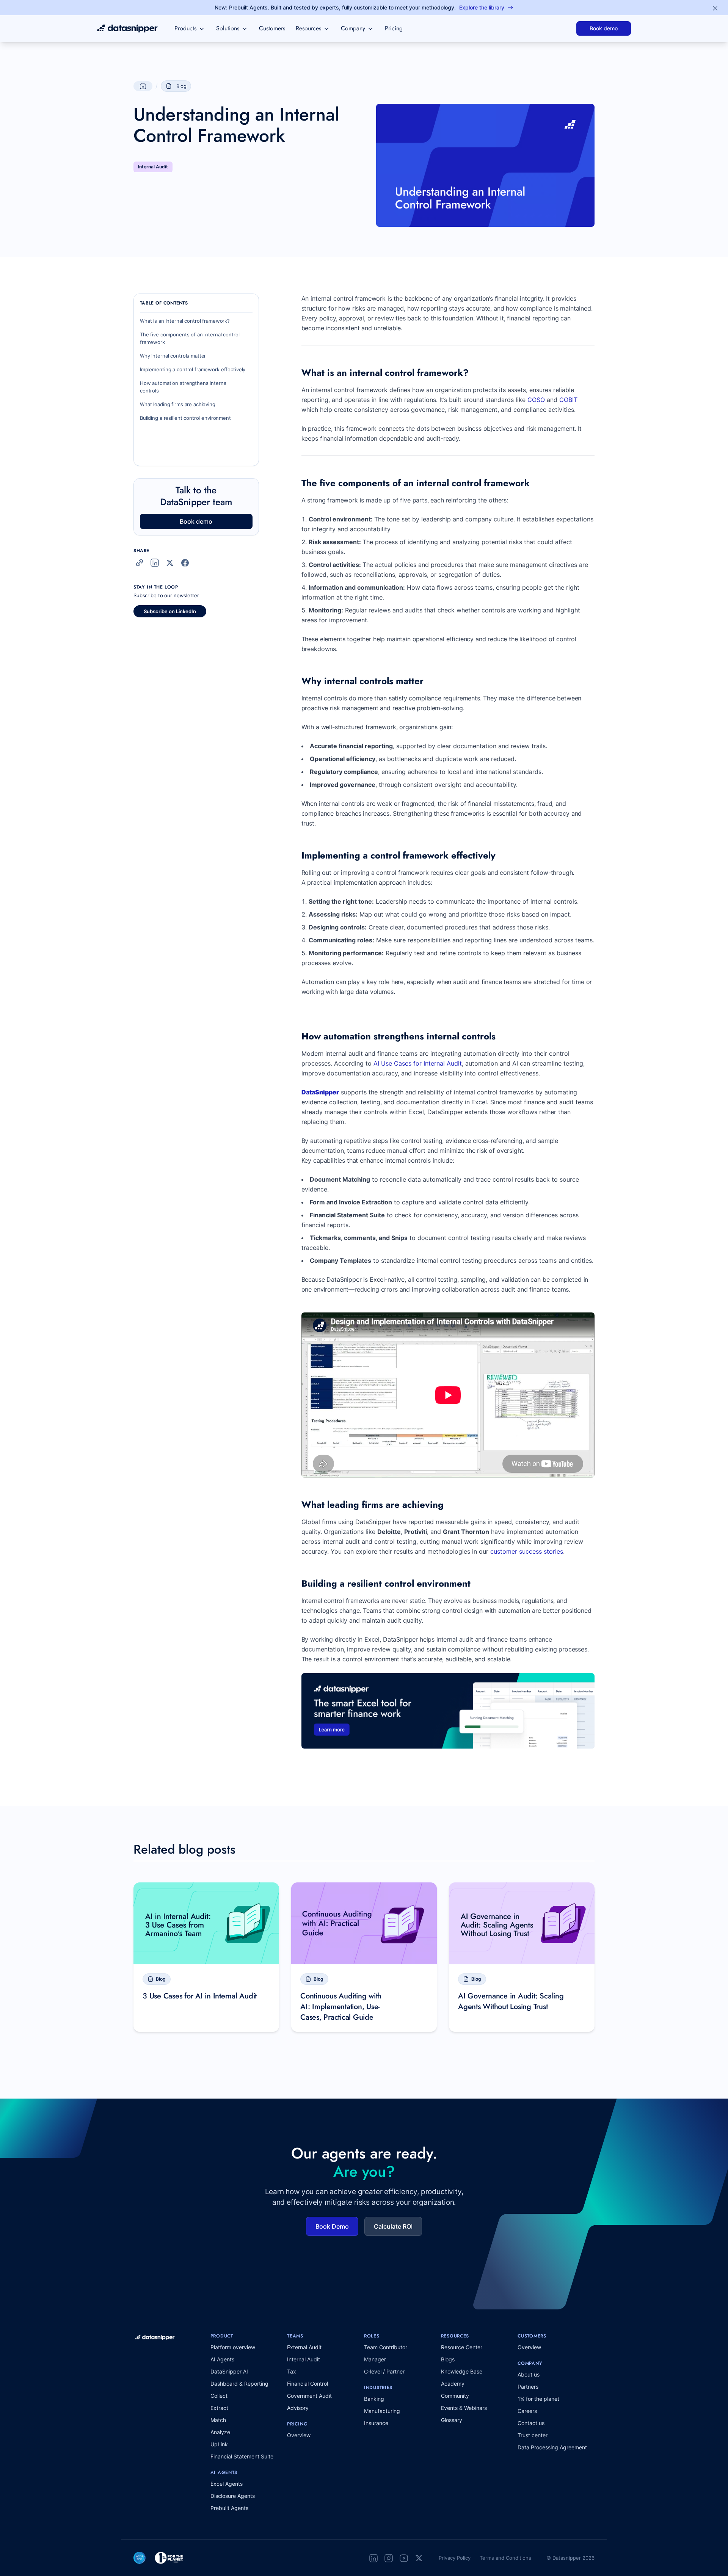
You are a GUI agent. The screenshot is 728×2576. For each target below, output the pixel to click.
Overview (299, 2435)
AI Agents (222, 2359)
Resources (308, 28)
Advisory (298, 2408)
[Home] (127, 28)
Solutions (228, 28)
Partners (528, 2387)
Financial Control (308, 2384)
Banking (374, 2399)
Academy (453, 2384)
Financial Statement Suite (242, 2456)
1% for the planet (538, 2399)
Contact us (531, 2423)
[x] (419, 2558)
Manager (375, 2359)
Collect (219, 2396)
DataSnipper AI (229, 2371)
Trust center (533, 2435)
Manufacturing (382, 2411)
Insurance (376, 2423)
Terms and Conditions (505, 2558)
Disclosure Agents (233, 2496)
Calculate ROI (393, 2226)
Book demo (604, 28)
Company (353, 28)
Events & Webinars (464, 2408)
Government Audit (309, 2396)
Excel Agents (227, 2484)
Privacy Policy (455, 2558)
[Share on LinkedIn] (155, 563)
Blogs (448, 2359)
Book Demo (332, 2226)
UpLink (219, 2444)
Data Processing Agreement (552, 2447)
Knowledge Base (462, 2371)
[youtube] (404, 2558)
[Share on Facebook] (185, 563)
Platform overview (233, 2347)
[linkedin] (373, 2558)
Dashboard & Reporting (239, 2384)
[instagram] (389, 2558)
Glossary (452, 2420)
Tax (292, 2371)
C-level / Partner (384, 2371)
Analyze (220, 2432)
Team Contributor (386, 2347)
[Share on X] (170, 563)
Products (185, 28)
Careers (527, 2411)
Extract (219, 2408)
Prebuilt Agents (229, 2508)
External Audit (304, 2347)
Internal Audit (304, 2359)
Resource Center (462, 2347)
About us (529, 2374)
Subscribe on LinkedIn (170, 611)
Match (218, 2420)
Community (455, 2396)
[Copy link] (140, 563)
